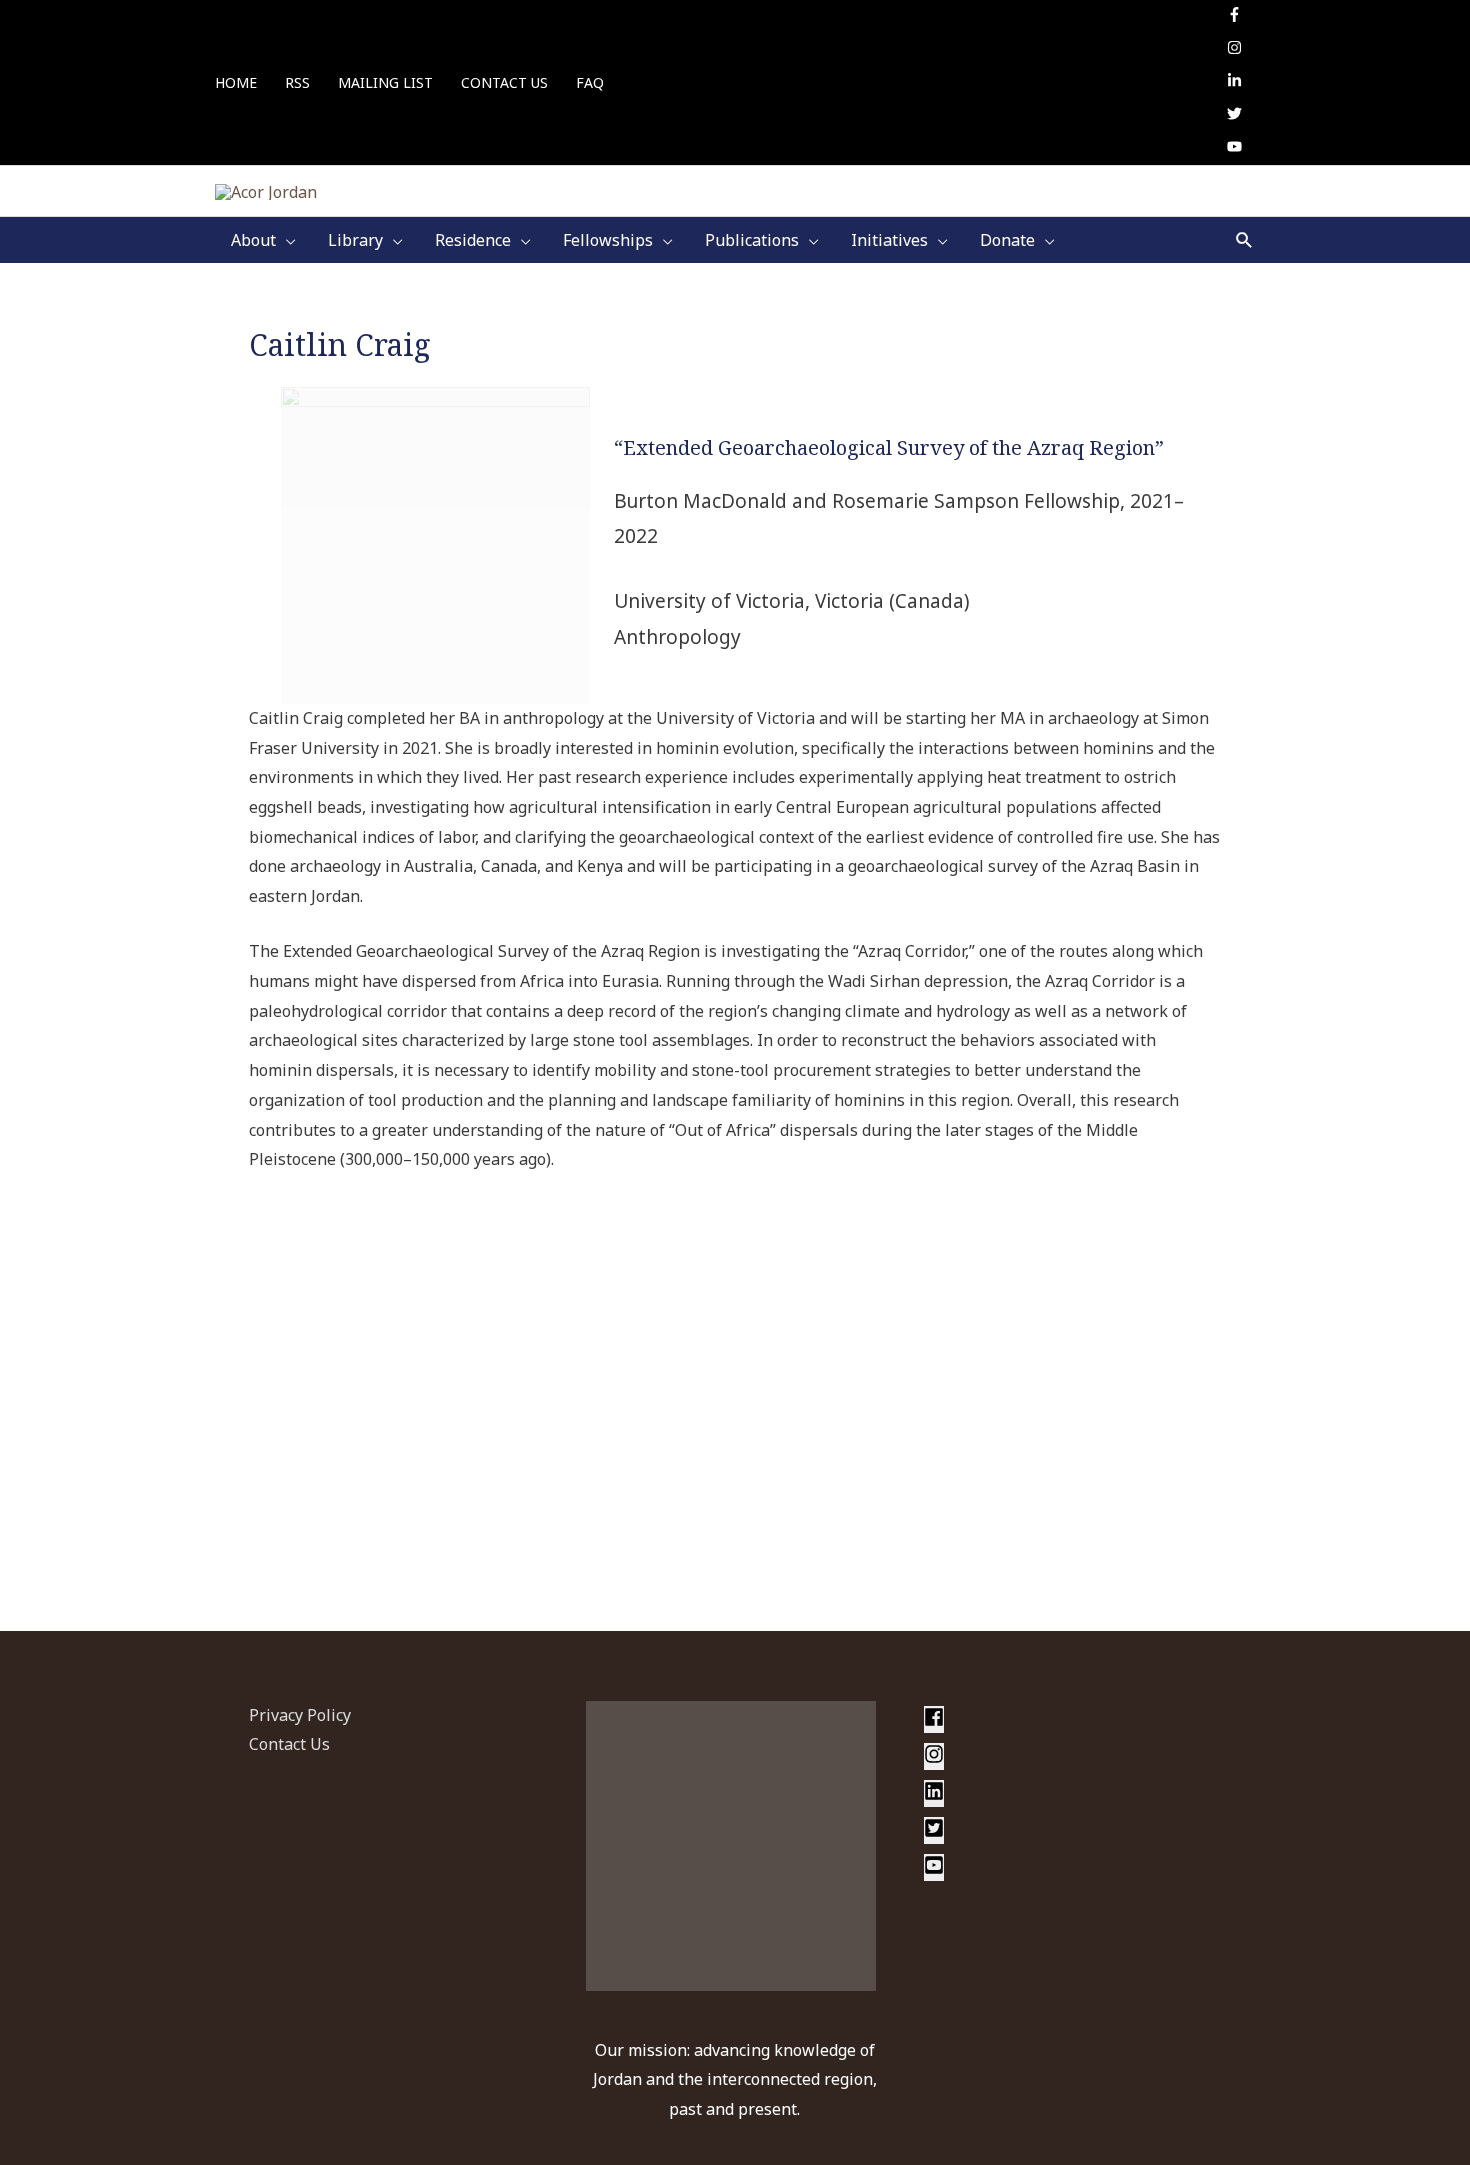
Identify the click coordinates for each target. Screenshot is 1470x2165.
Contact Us (289, 1744)
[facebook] (935, 1721)
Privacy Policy (300, 1715)
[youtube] (1234, 148)
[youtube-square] (934, 1869)
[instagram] (1237, 49)
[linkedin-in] (1237, 82)
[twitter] (1237, 115)
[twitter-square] (935, 1832)
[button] (1244, 239)
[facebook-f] (1237, 16)
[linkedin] (935, 1795)
